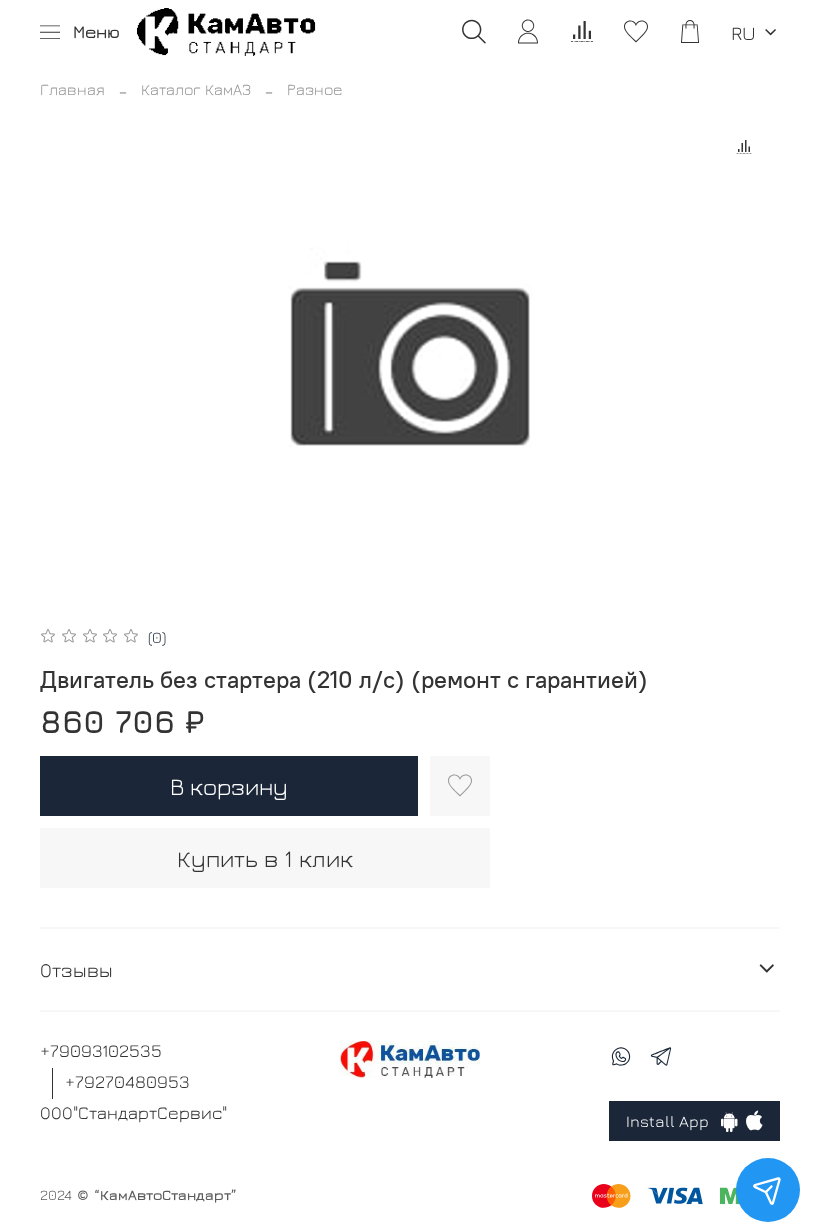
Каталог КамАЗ (196, 89)
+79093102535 (101, 1050)
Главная (72, 89)
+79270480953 (127, 1081)
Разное (314, 89)
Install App (673, 1121)
